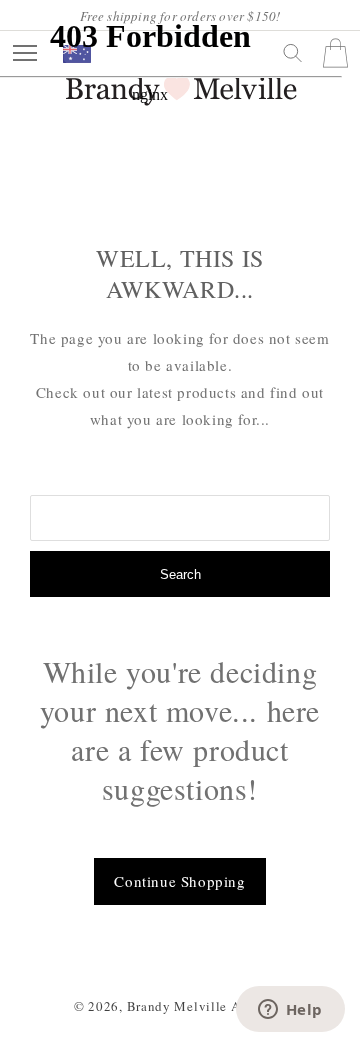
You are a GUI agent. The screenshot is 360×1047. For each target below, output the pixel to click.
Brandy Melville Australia (207, 1006)
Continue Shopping (179, 881)
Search (180, 574)
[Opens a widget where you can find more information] (290, 1011)
